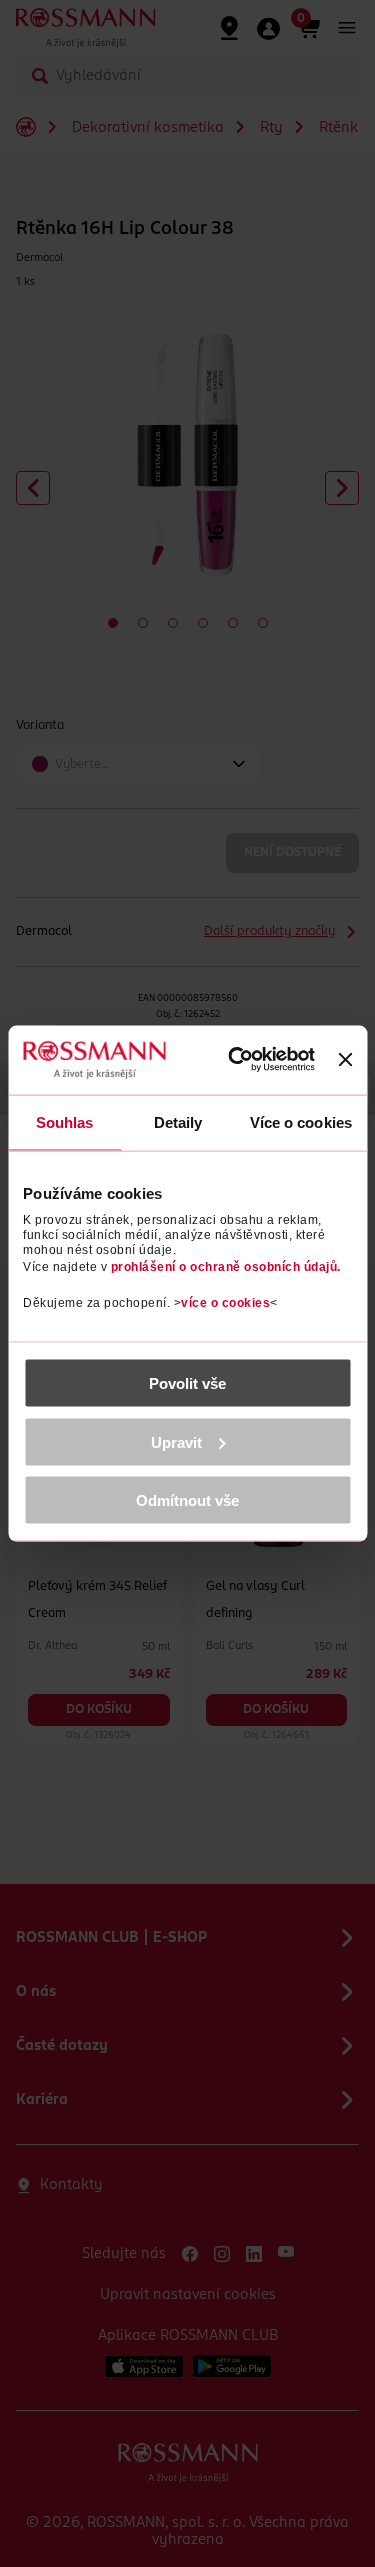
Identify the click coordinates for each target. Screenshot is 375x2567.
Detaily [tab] (178, 1121)
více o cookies (225, 1303)
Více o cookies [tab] (301, 1121)
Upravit (176, 1441)
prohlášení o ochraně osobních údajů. (226, 1267)
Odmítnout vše (187, 1500)
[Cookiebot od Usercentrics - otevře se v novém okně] (240, 1060)
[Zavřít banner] (345, 1060)
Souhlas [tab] (65, 1121)
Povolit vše (187, 1383)
